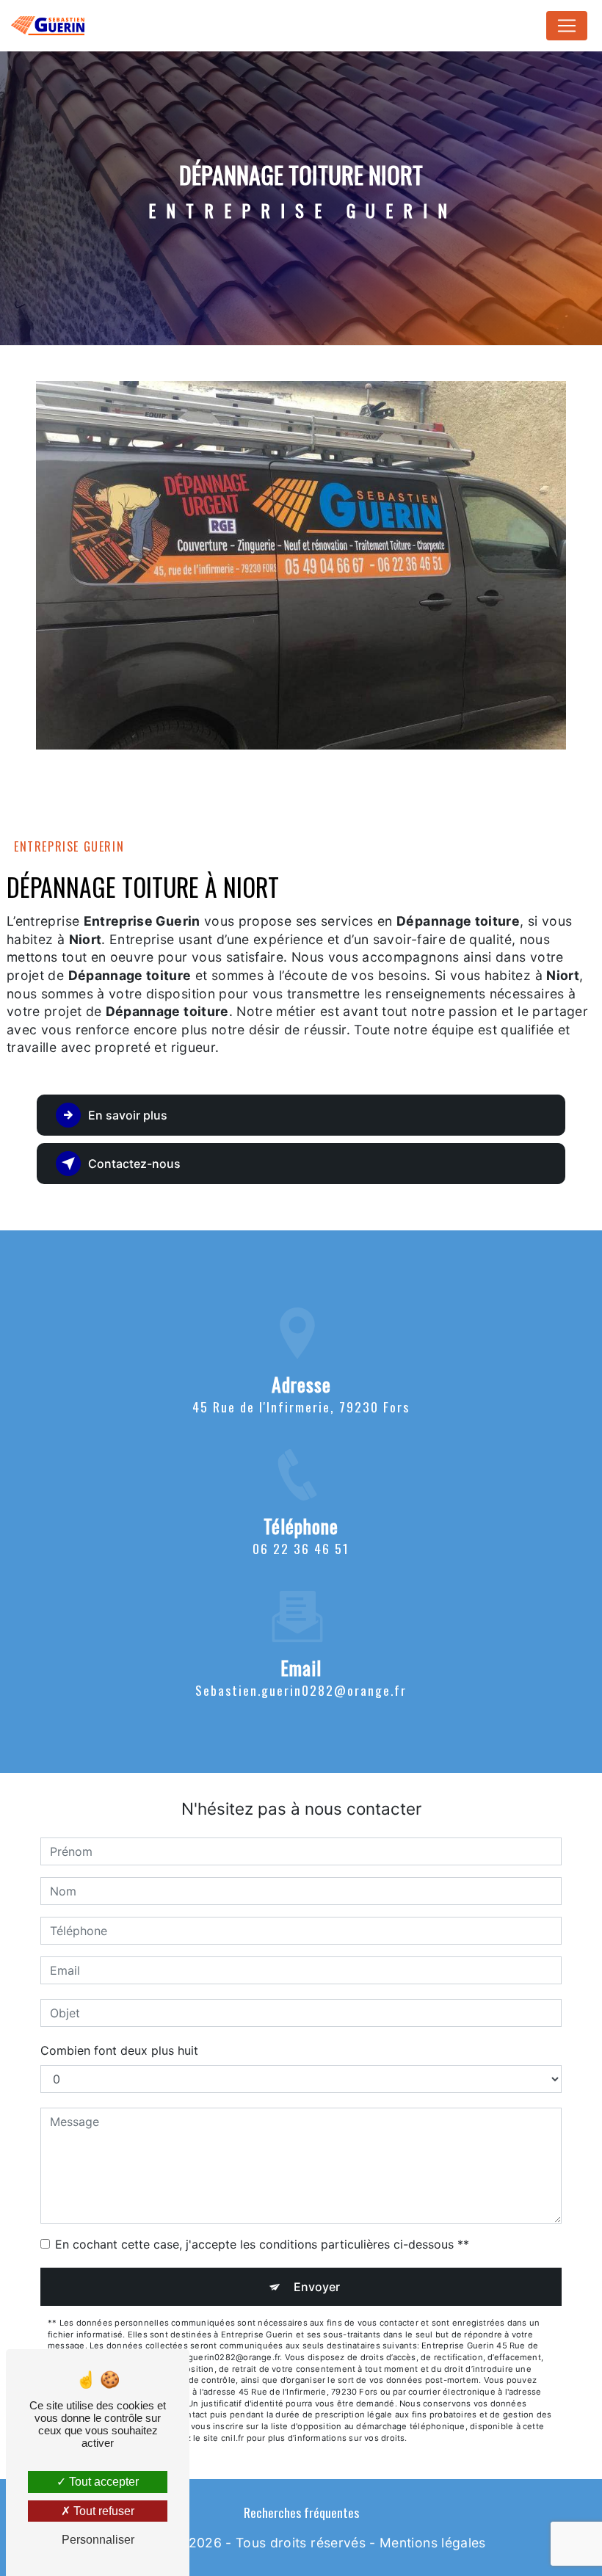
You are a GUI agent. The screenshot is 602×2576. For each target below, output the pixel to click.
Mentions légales (433, 2543)
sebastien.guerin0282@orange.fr (301, 1690)
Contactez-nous (134, 1164)
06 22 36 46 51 (301, 1548)
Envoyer (317, 2287)
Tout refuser (102, 2511)
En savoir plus (128, 1115)
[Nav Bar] (567, 26)
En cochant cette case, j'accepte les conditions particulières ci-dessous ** (262, 2244)
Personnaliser (98, 2540)
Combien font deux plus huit (119, 2050)
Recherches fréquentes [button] (301, 2512)
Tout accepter (102, 2482)
